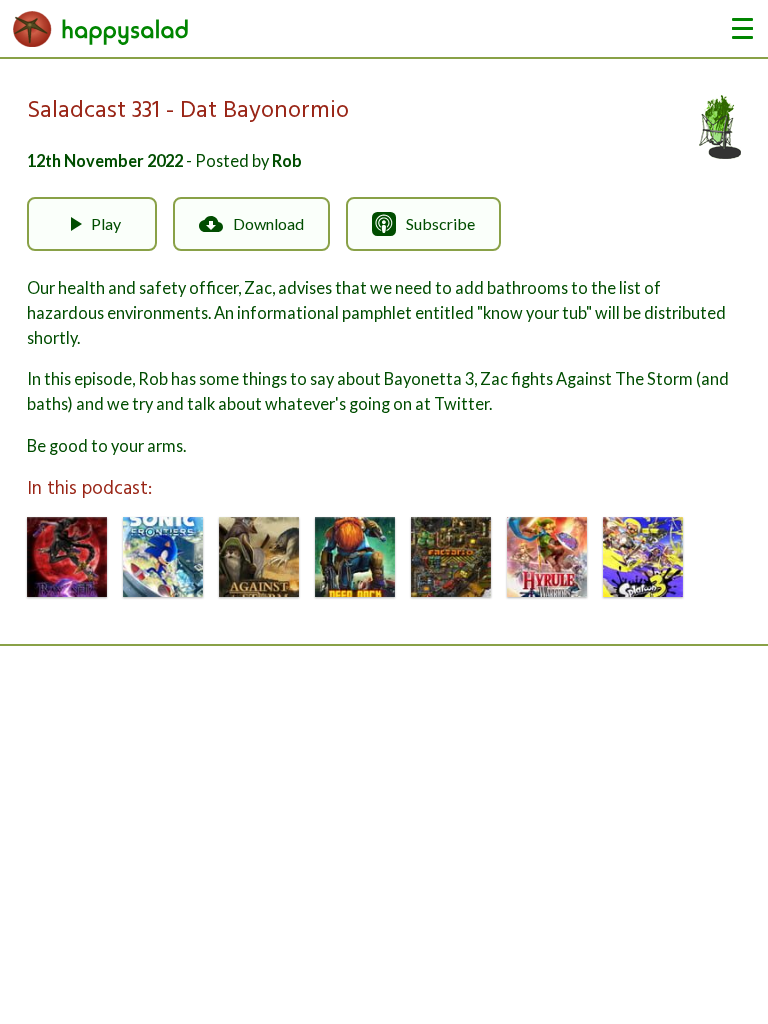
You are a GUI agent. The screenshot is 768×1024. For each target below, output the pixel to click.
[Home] (101, 28)
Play (106, 223)
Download (268, 223)
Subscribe (440, 223)
